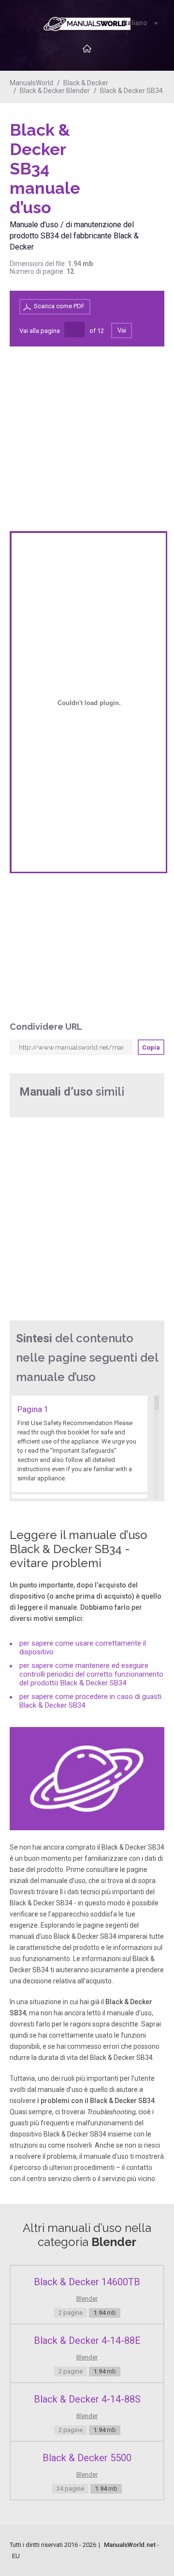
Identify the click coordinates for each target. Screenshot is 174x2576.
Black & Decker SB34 (131, 91)
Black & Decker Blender (55, 91)
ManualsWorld (31, 83)
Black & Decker (86, 83)
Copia (151, 1047)
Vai (122, 330)
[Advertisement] (126, 145)
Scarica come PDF (59, 306)
